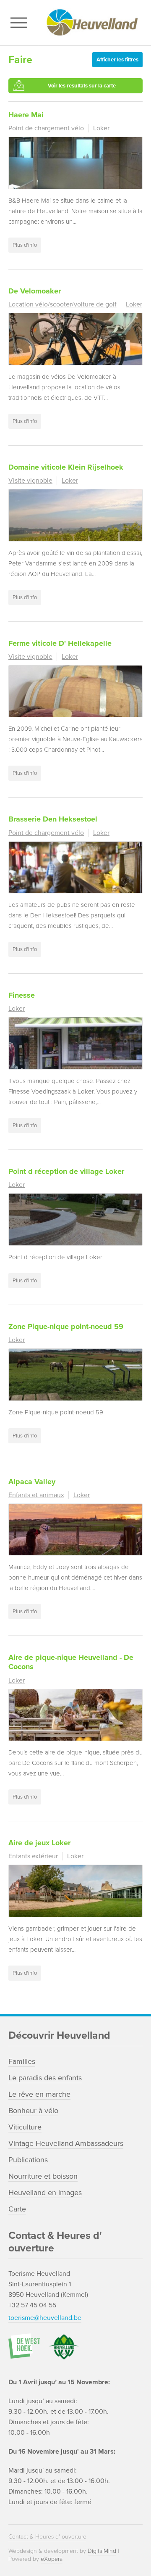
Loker (101, 128)
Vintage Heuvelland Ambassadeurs (66, 2143)
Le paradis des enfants (45, 2078)
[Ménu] (21, 23)
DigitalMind (102, 2551)
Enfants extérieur (33, 1856)
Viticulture (25, 2127)
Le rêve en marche (39, 2094)
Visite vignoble (30, 481)
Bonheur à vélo (33, 2111)
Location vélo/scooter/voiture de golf (62, 304)
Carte (17, 2209)
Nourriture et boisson (43, 2176)
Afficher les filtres (117, 60)
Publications (28, 2160)
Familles (22, 2061)
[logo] (92, 23)
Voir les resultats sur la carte (82, 86)
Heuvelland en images (45, 2193)
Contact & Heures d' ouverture (47, 2537)
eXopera (52, 2559)
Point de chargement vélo (46, 128)
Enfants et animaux (36, 1495)
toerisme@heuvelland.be (45, 2318)
